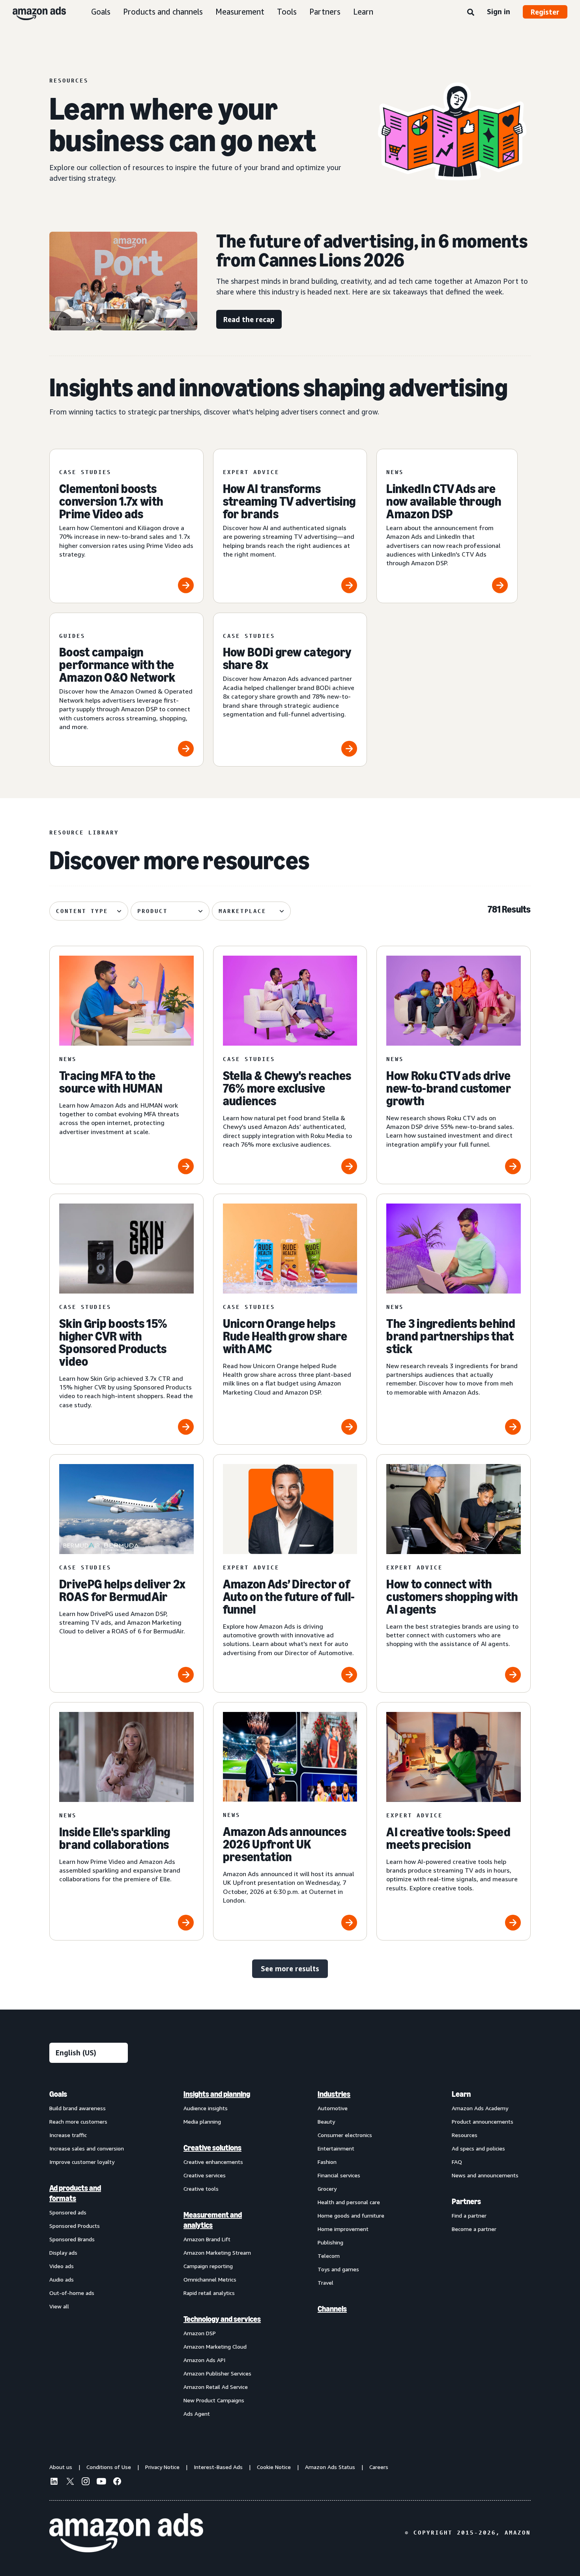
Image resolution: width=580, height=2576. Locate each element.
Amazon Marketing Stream (217, 2253)
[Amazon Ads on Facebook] (117, 2482)
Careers (379, 2467)
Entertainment (336, 2148)
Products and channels (163, 12)
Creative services (205, 2175)
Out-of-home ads (72, 2293)
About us (61, 2467)
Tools (287, 12)
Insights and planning (217, 2094)
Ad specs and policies (478, 2148)
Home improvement (343, 2229)
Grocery (327, 2189)
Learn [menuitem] (461, 2094)
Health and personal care (349, 2202)
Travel (326, 2283)
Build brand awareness (78, 2108)
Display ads (63, 2253)
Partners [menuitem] (466, 2201)
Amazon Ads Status (330, 2467)
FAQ (457, 2162)
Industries (334, 2094)
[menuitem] (89, 2254)
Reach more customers (78, 2121)
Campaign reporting (208, 2266)
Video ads (62, 2266)
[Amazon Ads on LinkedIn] (54, 2482)
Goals (101, 12)
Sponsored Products (75, 2226)
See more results (290, 1969)
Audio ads (62, 2279)
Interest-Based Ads (218, 2467)
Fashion (327, 2162)
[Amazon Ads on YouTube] (101, 2482)
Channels (332, 2309)
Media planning (202, 2121)
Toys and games (338, 2269)
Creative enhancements (213, 2162)
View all (59, 2306)
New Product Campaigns (214, 2400)
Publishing (330, 2242)
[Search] (471, 13)
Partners (325, 12)
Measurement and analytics (213, 2220)
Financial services (339, 2175)
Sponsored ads (68, 2212)
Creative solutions (212, 2148)
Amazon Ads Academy (480, 2108)
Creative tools (201, 2189)
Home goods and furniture (351, 2215)
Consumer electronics (345, 2135)
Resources (465, 2135)
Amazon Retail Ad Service (216, 2387)
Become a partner (474, 2229)
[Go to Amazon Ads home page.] (126, 2533)
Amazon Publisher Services (217, 2373)
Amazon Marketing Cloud (215, 2346)
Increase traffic (68, 2135)
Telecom (329, 2256)
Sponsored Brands (72, 2239)
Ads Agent (197, 2414)
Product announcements (483, 2121)
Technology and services (222, 2319)
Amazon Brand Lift (207, 2239)
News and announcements (485, 2175)
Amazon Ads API (204, 2360)
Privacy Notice (162, 2467)
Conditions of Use (109, 2467)
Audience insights (206, 2108)
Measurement (240, 12)
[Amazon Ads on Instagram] (86, 2482)
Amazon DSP (200, 2333)
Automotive (333, 2108)
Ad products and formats (75, 2193)
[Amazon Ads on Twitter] (70, 2482)
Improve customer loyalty (82, 2162)
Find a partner (469, 2215)
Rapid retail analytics (209, 2293)
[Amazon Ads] (33, 12)
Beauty (326, 2121)
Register (545, 12)
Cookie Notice (274, 2467)
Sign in (499, 11)
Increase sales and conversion (87, 2148)
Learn (363, 12)
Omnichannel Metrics (210, 2279)
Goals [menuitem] (58, 2094)
